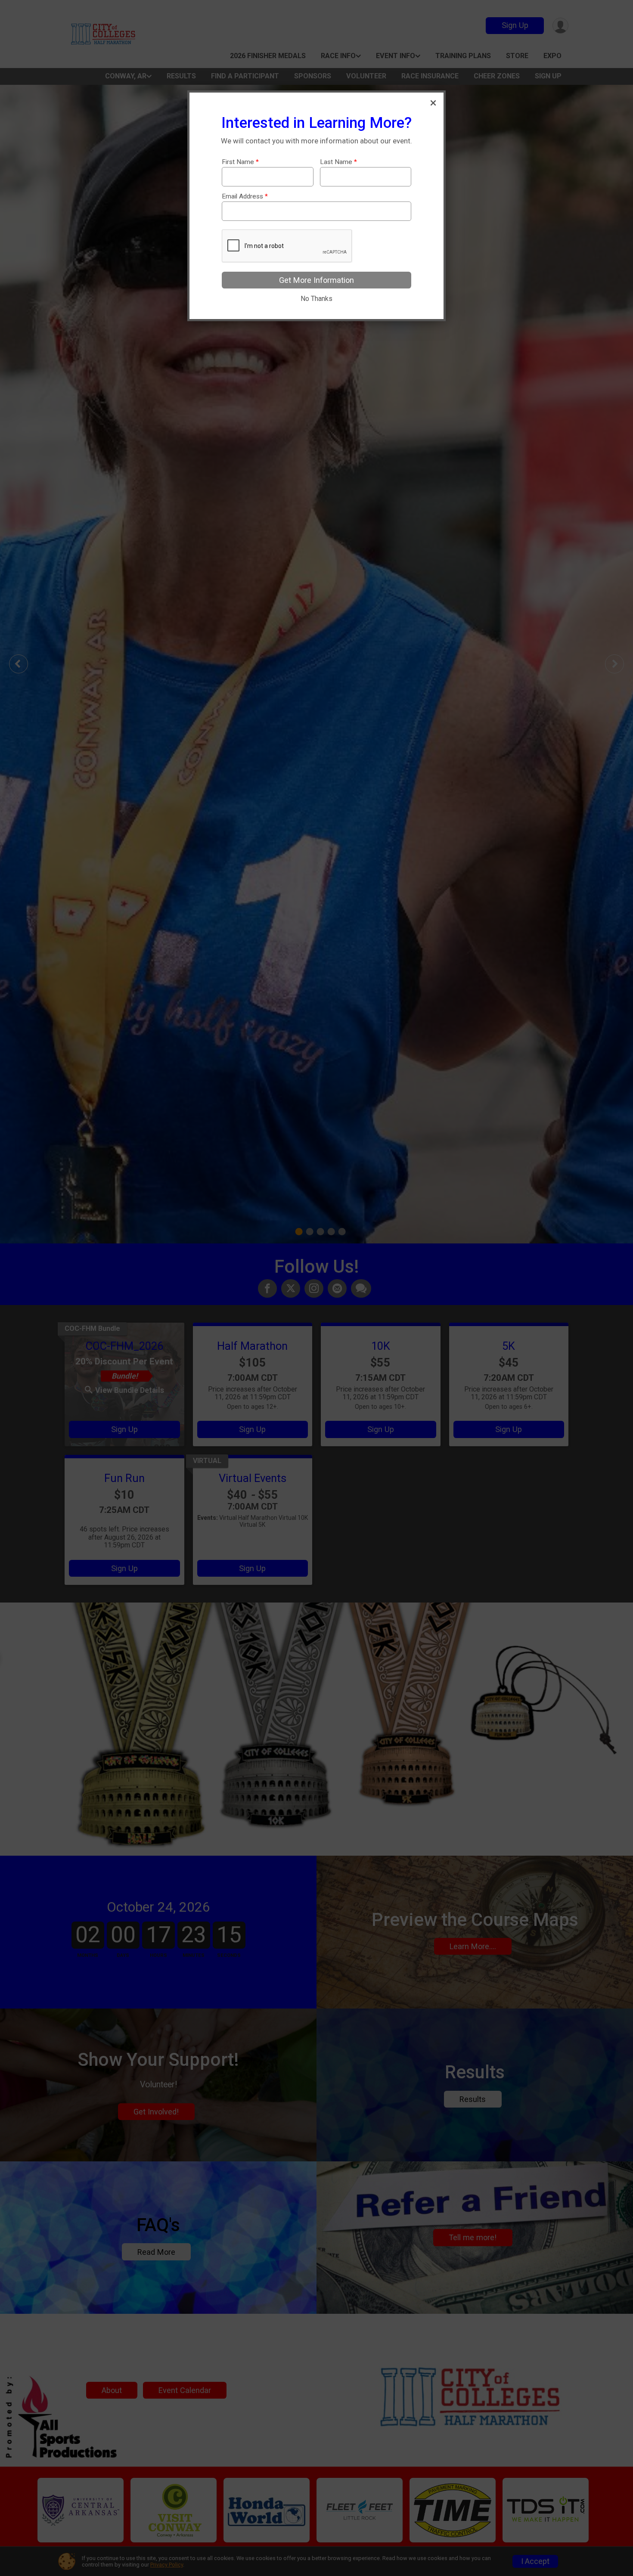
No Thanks (316, 299)
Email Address (245, 197)
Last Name (338, 162)
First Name (240, 162)
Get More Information (316, 280)
